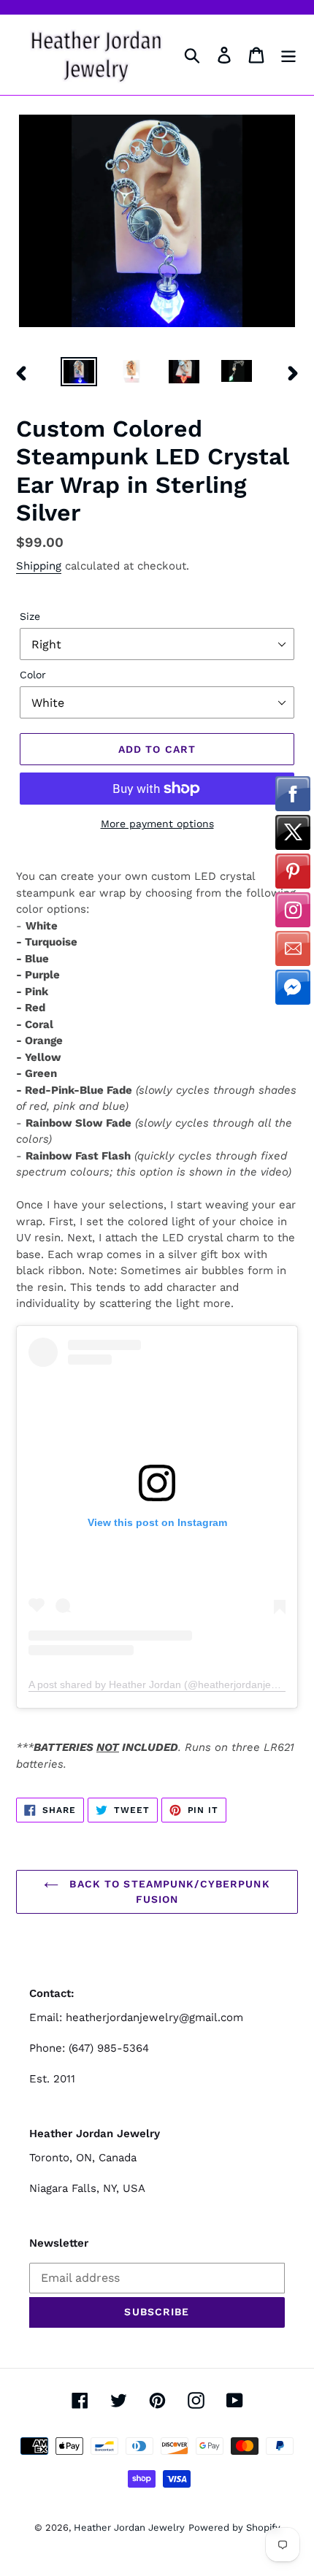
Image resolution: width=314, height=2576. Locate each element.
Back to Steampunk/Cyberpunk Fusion (168, 1891)
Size (30, 616)
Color (33, 675)
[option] (79, 373)
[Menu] (288, 55)
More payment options (157, 824)
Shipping (39, 566)
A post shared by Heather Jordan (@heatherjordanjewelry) (164, 1684)
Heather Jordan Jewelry (129, 2527)
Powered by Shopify (234, 2527)
